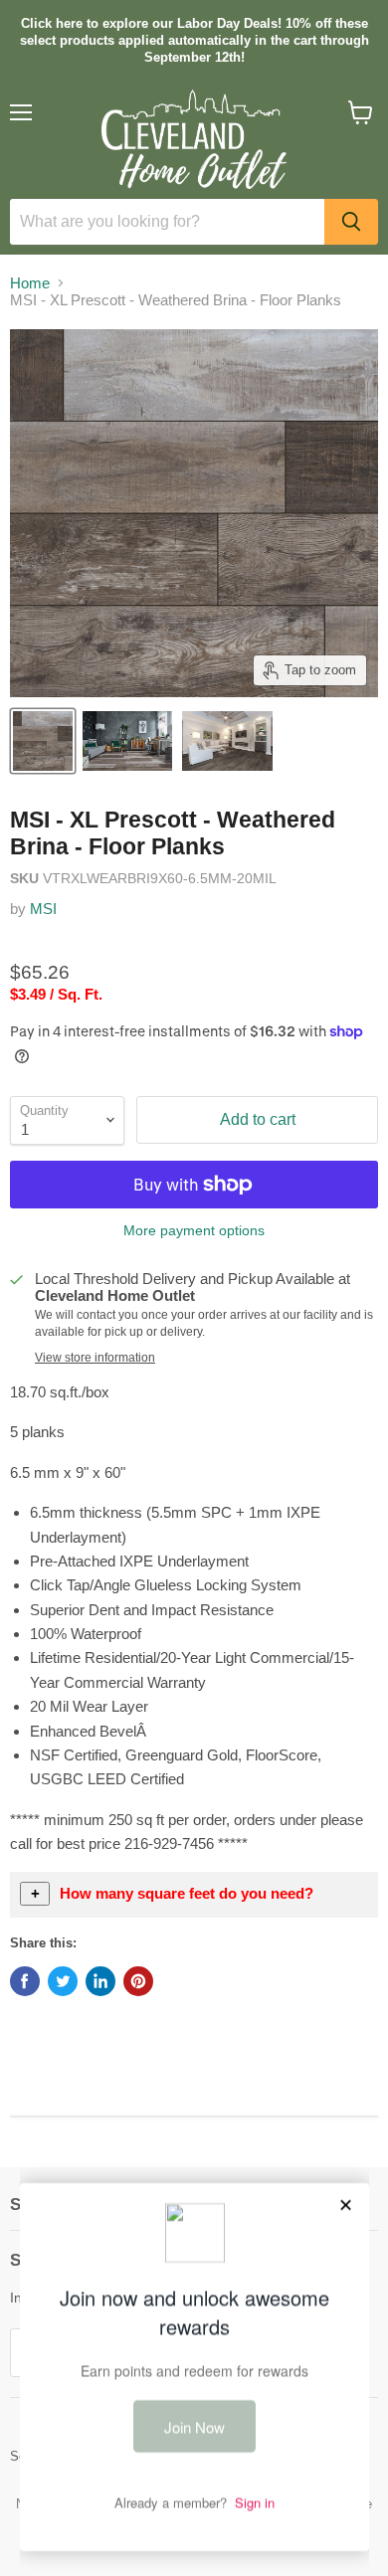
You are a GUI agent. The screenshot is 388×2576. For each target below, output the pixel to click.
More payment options (194, 1230)
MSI (43, 909)
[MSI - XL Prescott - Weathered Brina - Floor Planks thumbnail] (43, 741)
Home (30, 283)
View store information (95, 1358)
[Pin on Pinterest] (138, 1981)
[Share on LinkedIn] (100, 1981)
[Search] (351, 222)
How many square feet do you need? (187, 1893)
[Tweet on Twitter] (63, 1981)
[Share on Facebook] (25, 1981)
